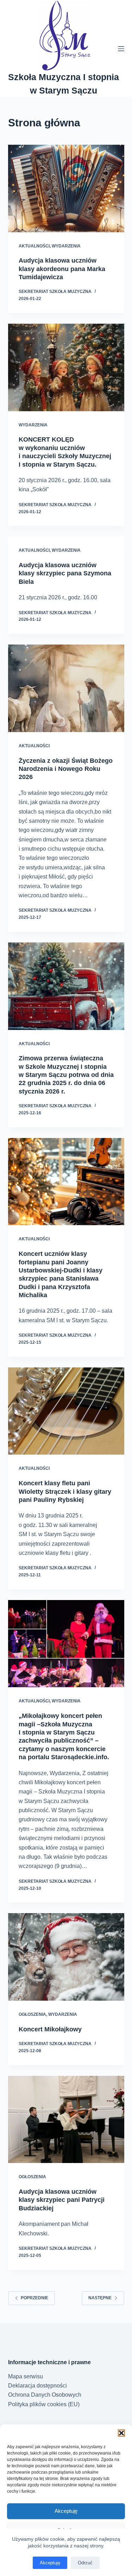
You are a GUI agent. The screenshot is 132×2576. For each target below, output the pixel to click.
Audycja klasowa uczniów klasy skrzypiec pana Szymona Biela (65, 573)
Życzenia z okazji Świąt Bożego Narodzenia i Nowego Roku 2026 (66, 769)
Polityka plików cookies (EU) (44, 2404)
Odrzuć (85, 2563)
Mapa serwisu (26, 2376)
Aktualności (34, 246)
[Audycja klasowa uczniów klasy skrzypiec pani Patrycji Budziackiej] (66, 2120)
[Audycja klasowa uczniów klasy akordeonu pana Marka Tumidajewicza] (66, 188)
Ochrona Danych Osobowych (45, 2395)
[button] (121, 2433)
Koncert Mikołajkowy (50, 2029)
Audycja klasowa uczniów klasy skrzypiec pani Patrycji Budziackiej (62, 2200)
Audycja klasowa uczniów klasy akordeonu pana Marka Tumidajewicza (62, 269)
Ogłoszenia (32, 2014)
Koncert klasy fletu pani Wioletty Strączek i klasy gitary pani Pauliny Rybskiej (65, 1491)
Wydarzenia (66, 246)
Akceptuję (66, 2511)
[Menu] (121, 49)
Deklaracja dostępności (37, 2386)
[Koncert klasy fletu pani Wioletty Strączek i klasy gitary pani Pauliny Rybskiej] (66, 1411)
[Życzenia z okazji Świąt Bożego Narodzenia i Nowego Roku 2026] (66, 688)
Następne (100, 2298)
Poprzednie (34, 2298)
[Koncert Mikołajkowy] (66, 1957)
